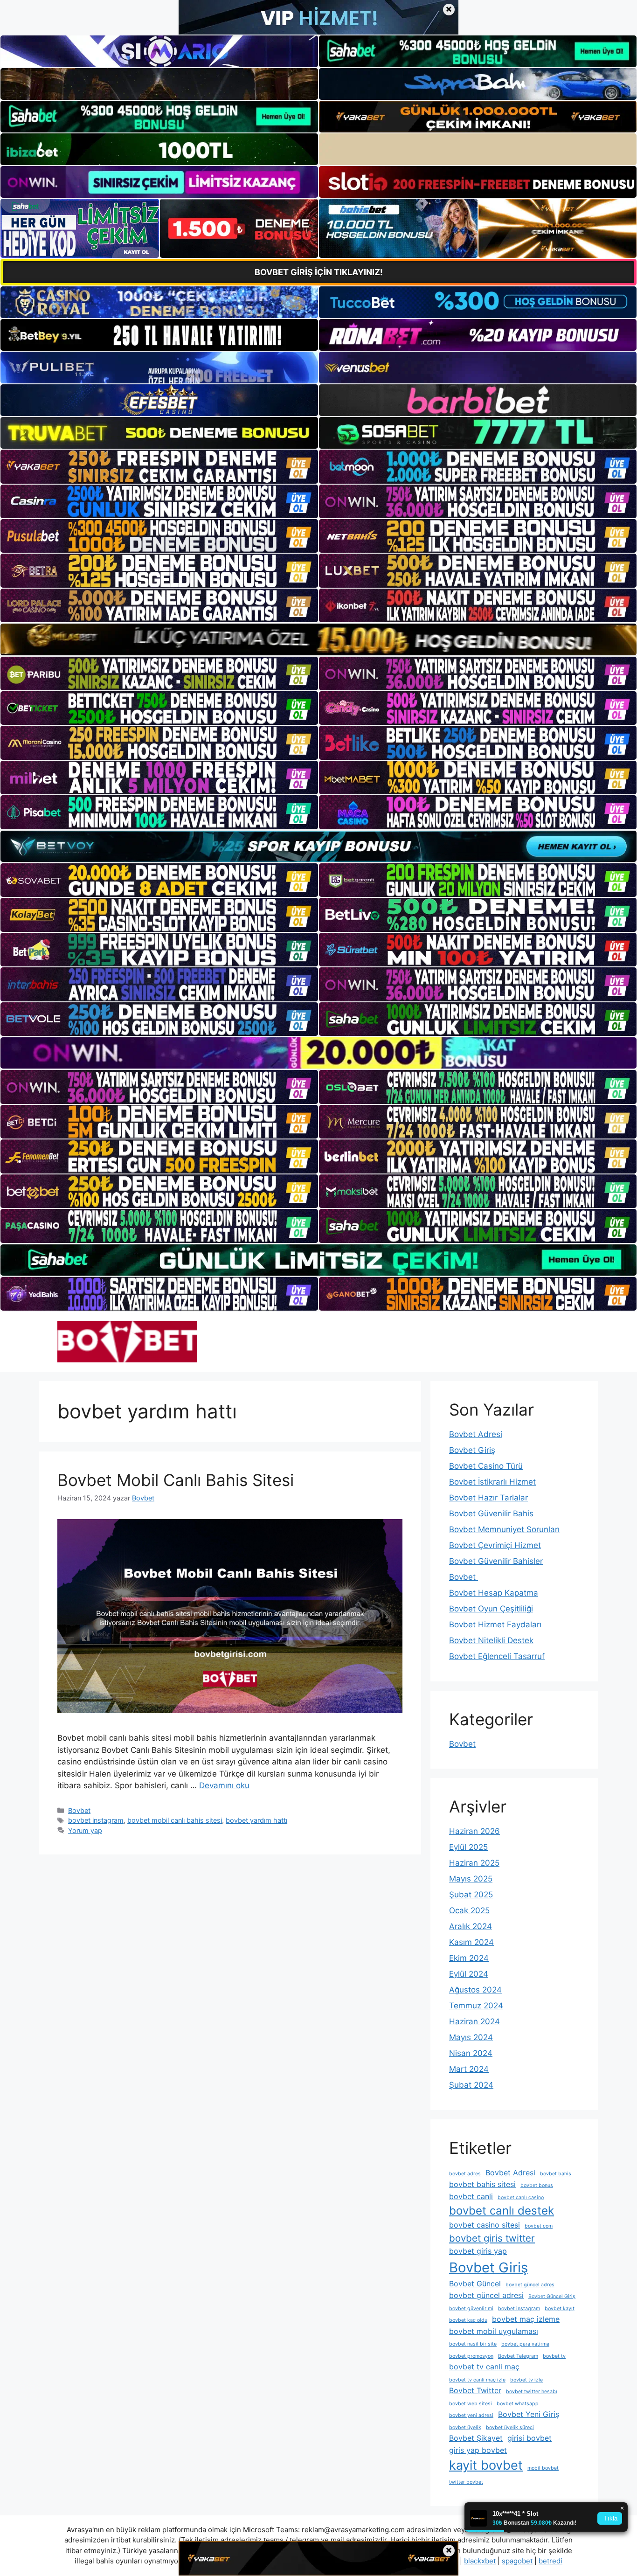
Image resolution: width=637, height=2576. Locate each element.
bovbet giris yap (478, 2251)
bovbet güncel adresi (486, 2295)
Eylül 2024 (469, 1974)
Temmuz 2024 (476, 2006)
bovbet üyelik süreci (510, 2427)
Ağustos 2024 (475, 1990)
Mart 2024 (469, 2069)
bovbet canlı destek (502, 2211)
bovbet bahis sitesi (482, 2184)
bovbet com (539, 2226)
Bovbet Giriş (472, 1450)
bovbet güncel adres (530, 2285)
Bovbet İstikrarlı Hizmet (492, 1482)
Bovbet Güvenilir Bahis (491, 1514)
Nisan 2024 (471, 2053)
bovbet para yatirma (525, 2344)
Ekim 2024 (469, 1958)
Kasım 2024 (471, 1942)
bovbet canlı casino (521, 2198)
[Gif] (318, 639)
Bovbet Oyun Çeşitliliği (491, 1609)
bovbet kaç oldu (468, 2320)
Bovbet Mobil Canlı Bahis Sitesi (176, 1480)
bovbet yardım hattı (256, 1820)
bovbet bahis (556, 2174)
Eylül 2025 (468, 1847)
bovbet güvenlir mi (471, 2309)
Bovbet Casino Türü (486, 1466)
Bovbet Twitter (475, 2390)
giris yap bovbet (478, 2450)
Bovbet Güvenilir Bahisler (496, 1561)
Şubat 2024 (471, 2085)
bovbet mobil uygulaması (494, 2331)
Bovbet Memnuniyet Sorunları (504, 1529)
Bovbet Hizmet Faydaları (495, 1625)
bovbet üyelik (465, 2427)
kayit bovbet (486, 2465)
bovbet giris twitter (492, 2238)
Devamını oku (224, 1785)
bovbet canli (471, 2196)
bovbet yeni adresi (471, 2415)
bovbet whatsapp (518, 2404)
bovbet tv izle (526, 2380)
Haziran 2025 (474, 1863)
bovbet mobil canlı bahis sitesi (175, 1820)
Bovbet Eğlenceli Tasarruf (497, 1656)
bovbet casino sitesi (485, 2225)
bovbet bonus (537, 2185)
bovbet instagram (96, 1820)
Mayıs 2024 (471, 2037)
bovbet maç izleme (526, 2319)
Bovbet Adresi (476, 1434)
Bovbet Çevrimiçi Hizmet (495, 1545)
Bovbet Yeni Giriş (529, 2414)
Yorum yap (85, 1830)
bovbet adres (465, 2174)
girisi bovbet (530, 2438)
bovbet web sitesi (471, 2404)
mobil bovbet (543, 2468)
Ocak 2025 (469, 1910)
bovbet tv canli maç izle (477, 2380)
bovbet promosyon (471, 2356)
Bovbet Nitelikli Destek (491, 1640)
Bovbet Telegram (518, 2356)
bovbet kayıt (560, 2309)
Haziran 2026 (474, 1831)
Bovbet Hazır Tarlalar (488, 1498)
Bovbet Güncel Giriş (552, 2296)
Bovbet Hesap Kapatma (494, 1593)
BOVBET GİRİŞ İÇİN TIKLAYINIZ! (319, 272)
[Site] (159, 466)
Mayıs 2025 (471, 1879)
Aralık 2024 (471, 1926)
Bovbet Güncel (475, 2284)
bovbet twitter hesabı (532, 2392)
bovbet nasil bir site (473, 2344)
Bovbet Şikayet (476, 2438)
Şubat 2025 (471, 1895)
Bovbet (79, 1810)
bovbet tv (554, 2356)
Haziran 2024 (474, 2021)
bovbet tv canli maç (484, 2367)
